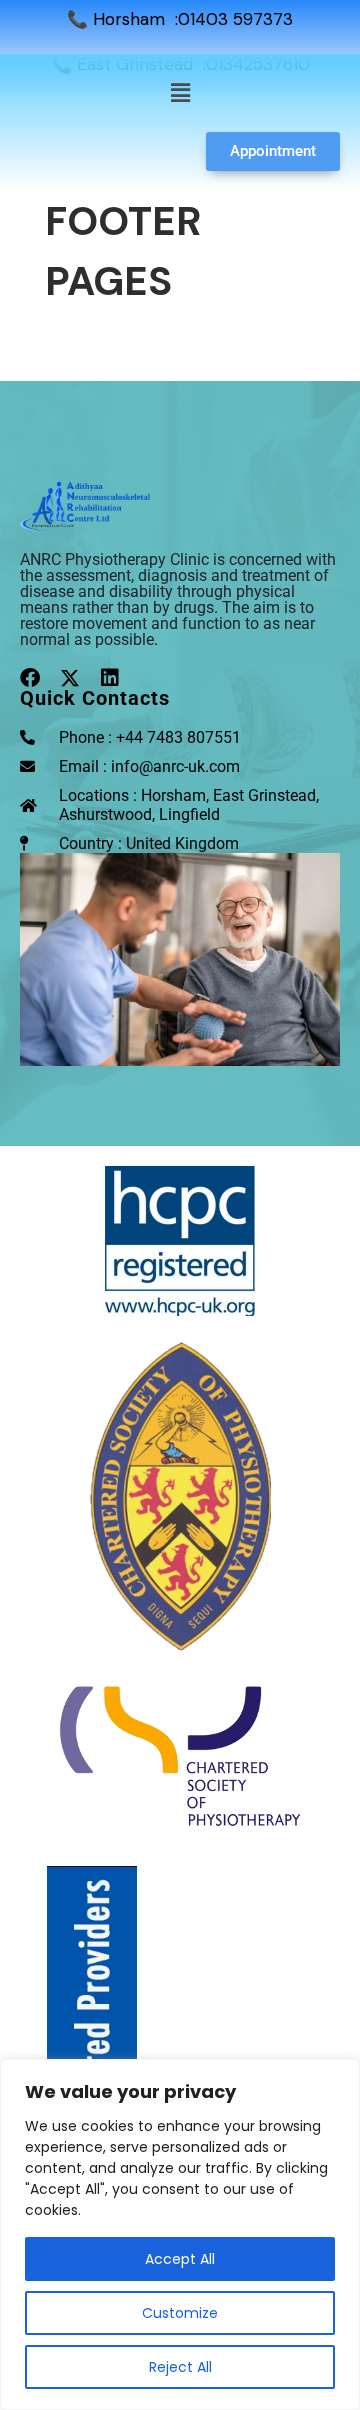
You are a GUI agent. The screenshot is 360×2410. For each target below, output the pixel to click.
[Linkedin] (110, 678)
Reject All (180, 2367)
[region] (180, 2234)
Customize (180, 2313)
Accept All (180, 2259)
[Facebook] (30, 678)
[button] (180, 93)
